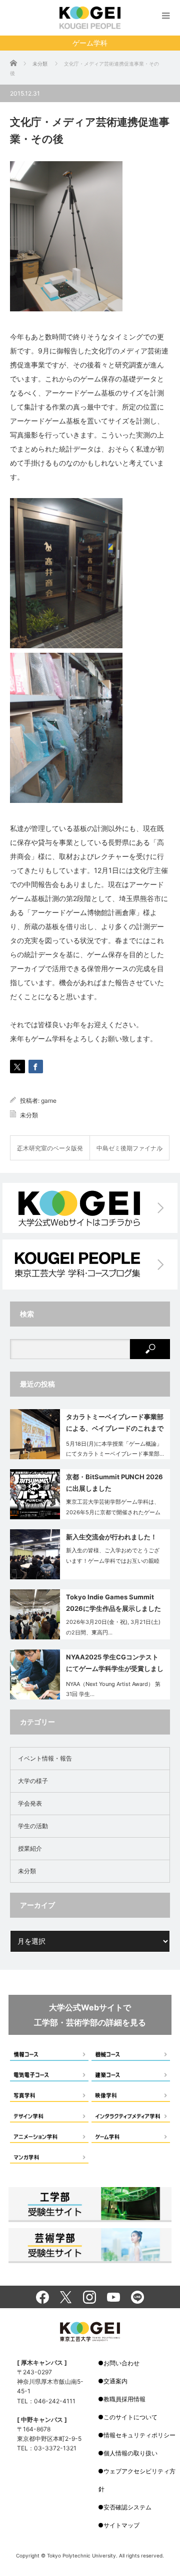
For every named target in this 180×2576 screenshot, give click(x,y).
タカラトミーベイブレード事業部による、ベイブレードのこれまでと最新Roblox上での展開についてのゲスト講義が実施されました (115, 1424)
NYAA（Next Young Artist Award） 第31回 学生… (113, 1689)
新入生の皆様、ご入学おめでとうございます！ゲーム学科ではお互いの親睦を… (113, 1561)
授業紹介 (30, 1848)
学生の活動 (33, 1826)
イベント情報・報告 (45, 1758)
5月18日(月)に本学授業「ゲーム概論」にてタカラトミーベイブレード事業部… (115, 1449)
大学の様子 (33, 1781)
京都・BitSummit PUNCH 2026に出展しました (114, 1482)
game (49, 1101)
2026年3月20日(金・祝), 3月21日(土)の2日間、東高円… (113, 1627)
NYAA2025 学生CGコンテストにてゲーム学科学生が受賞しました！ (115, 1665)
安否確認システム (127, 2507)
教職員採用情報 (124, 2399)
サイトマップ (121, 2525)
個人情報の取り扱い (130, 2453)
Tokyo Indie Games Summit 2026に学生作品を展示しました (113, 1603)
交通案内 (115, 2381)
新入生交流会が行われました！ (111, 1537)
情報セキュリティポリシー (139, 2435)
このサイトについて (130, 2417)
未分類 (29, 1115)
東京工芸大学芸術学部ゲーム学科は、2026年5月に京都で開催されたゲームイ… (113, 1512)
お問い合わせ (121, 2363)
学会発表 (30, 1803)
